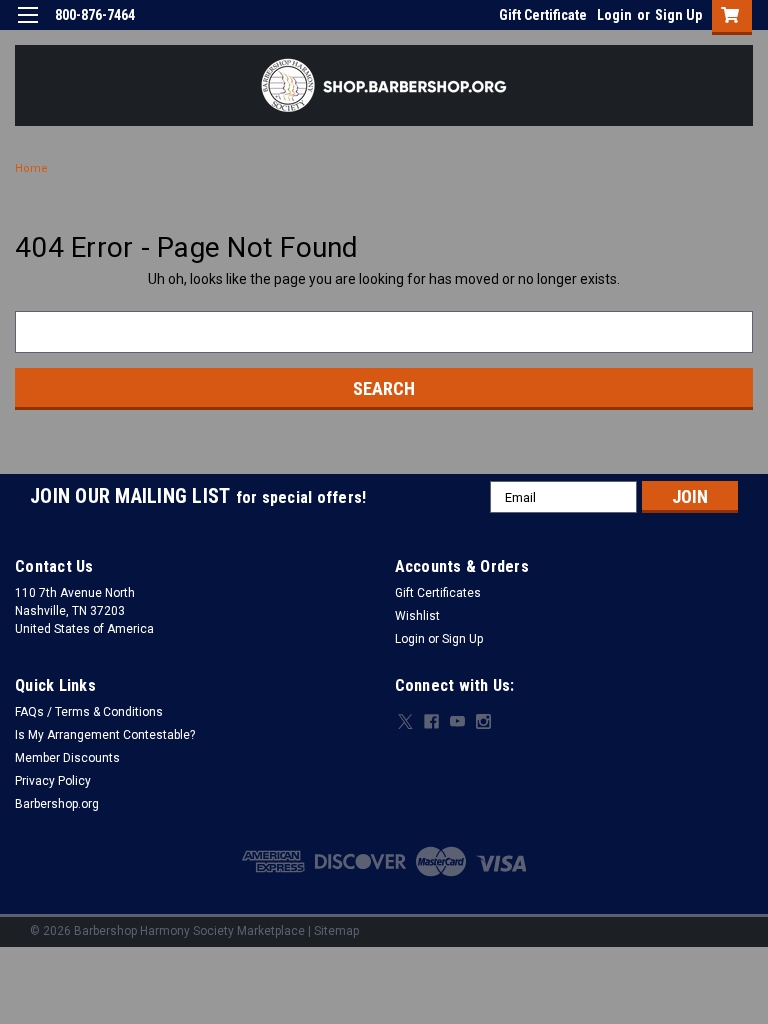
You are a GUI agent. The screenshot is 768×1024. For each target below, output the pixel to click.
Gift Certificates (438, 593)
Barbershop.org (57, 804)
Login (614, 15)
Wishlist (417, 616)
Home (31, 168)
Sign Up (678, 15)
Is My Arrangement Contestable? (105, 735)
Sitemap (336, 931)
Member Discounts (67, 758)
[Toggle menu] (27, 27)
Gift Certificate (543, 15)
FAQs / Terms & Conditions (89, 712)
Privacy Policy (53, 781)
